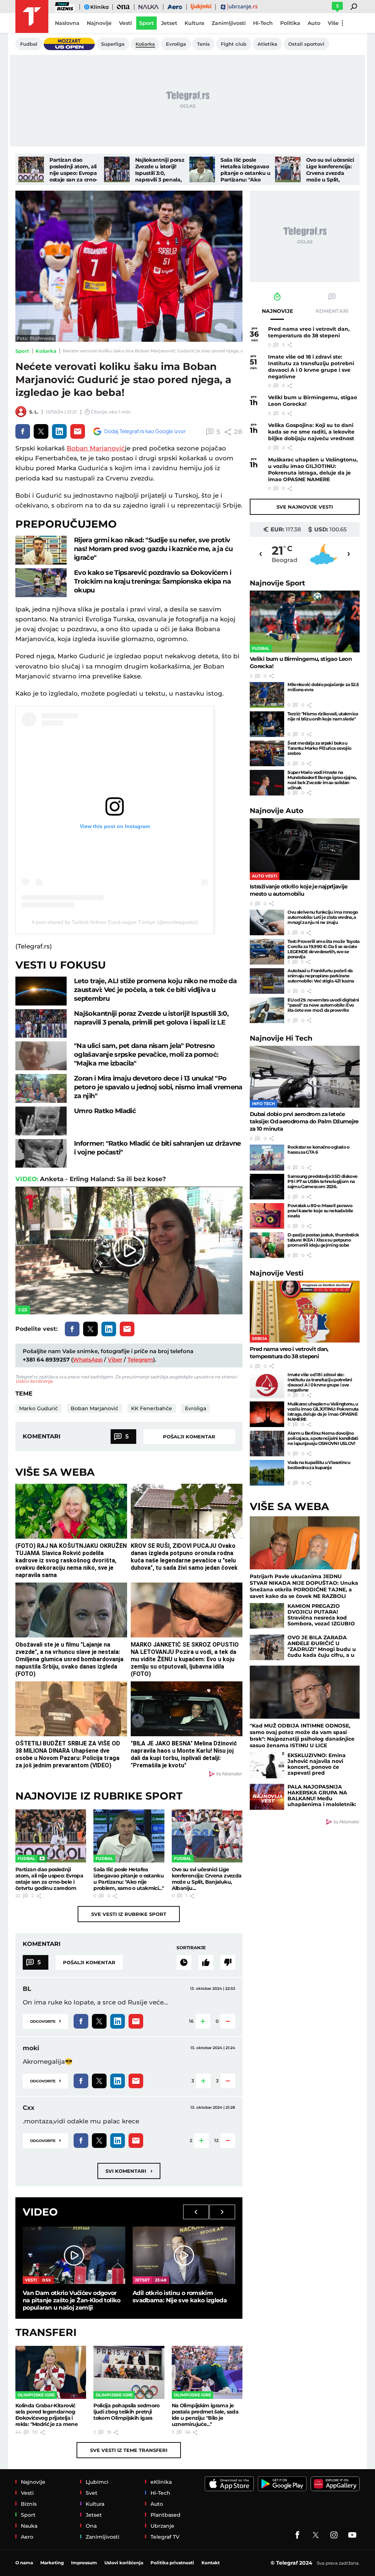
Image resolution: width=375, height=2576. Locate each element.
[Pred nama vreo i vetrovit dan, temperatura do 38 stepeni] (305, 1312)
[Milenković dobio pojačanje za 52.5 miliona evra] (267, 695)
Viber (115, 1360)
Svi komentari (129, 2171)
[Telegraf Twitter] (316, 2535)
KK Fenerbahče (152, 1408)
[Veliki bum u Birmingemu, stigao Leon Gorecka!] (305, 621)
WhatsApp (88, 1360)
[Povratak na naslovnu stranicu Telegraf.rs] (32, 16)
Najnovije (277, 583)
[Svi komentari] (184, 1962)
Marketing (52, 2563)
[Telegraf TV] (352, 2535)
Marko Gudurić (38, 1408)
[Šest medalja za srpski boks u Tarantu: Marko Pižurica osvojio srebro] (267, 753)
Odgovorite (45, 2021)
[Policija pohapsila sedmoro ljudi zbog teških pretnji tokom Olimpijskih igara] (129, 2372)
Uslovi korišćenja (34, 1381)
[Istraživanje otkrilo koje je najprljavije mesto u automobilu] (305, 849)
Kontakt (211, 2563)
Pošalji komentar (189, 1437)
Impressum (84, 2563)
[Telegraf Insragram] (334, 2535)
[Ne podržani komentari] (228, 1962)
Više (333, 23)
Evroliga (196, 1408)
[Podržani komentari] (206, 1962)
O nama (24, 2563)
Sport (22, 351)
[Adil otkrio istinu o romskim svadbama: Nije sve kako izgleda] (184, 2255)
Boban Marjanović (96, 448)
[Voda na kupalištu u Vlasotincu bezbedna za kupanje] (267, 1473)
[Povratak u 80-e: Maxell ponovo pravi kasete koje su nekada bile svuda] (267, 1216)
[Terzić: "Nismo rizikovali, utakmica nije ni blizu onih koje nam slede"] (267, 724)
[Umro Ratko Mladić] (41, 1121)
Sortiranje (191, 1948)
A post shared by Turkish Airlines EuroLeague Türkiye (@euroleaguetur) (115, 922)
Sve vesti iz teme (129, 2450)
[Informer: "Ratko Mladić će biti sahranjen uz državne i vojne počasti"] (41, 1154)
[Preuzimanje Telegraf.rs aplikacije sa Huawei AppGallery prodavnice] (335, 2484)
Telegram (140, 1360)
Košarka (46, 351)
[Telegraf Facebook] (297, 2535)
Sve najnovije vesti (305, 507)
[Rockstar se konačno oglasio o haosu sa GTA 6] (267, 1157)
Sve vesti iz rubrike (129, 1914)
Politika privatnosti (172, 2563)
